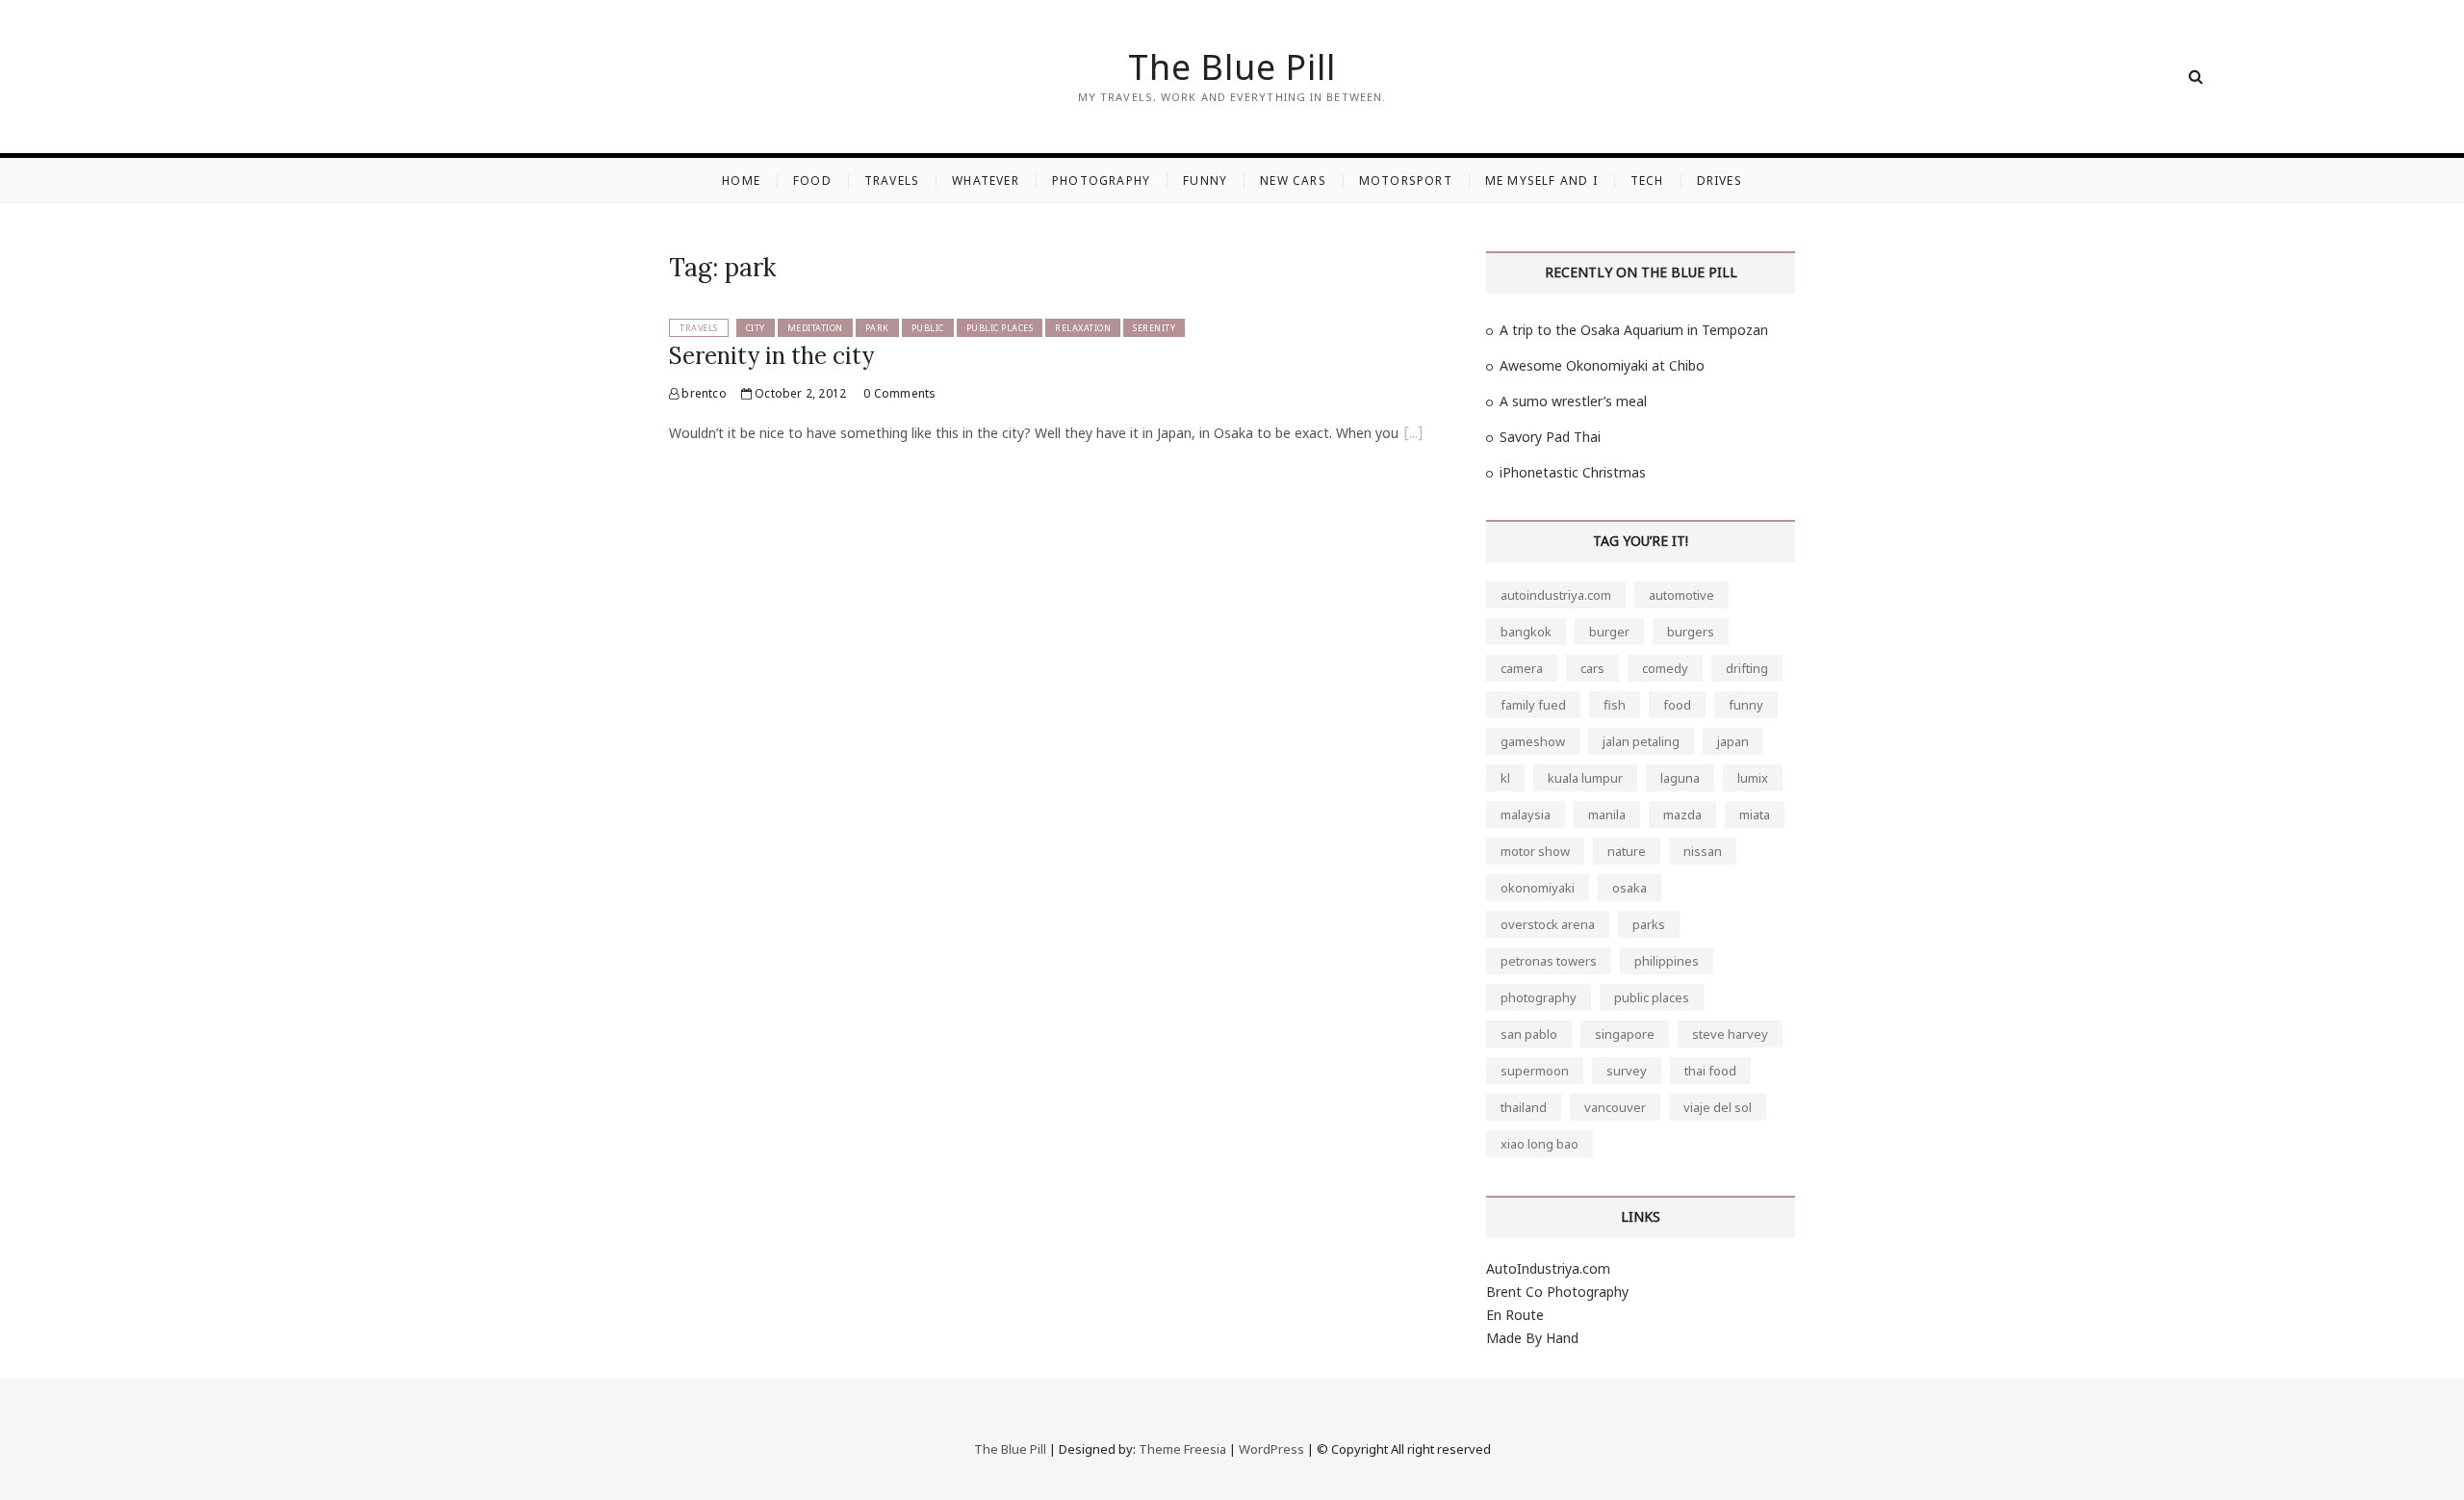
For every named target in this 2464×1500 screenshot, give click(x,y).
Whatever (986, 181)
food (1677, 705)
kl (1505, 778)
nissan (1703, 851)
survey (1627, 1071)
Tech (1647, 181)
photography (1539, 997)
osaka (1630, 888)
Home (741, 181)
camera (1522, 668)
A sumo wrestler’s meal (1573, 401)
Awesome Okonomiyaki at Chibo (1602, 365)
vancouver (1615, 1107)
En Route (1515, 1315)
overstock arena (1548, 924)
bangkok (1526, 632)
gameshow (1533, 741)
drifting (1747, 668)
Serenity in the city (771, 356)
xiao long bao (1540, 1144)
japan (1733, 741)
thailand (1524, 1107)
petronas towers (1549, 961)
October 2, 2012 (799, 393)
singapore (1625, 1034)
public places (1000, 328)
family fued (1533, 705)
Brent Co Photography (1557, 1292)
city (756, 328)
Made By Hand (1532, 1338)
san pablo (1529, 1034)
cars (1592, 668)
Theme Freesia (1182, 1449)
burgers (1691, 632)
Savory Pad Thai (1550, 437)
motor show (1535, 851)
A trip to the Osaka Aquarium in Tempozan (1634, 330)
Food (812, 181)
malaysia (1526, 815)
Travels (892, 181)
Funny (1205, 181)
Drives (1720, 181)
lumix (1753, 778)
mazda (1682, 815)
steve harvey (1730, 1034)
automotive (1681, 595)
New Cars (1293, 181)
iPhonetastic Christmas (1573, 472)
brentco (703, 393)
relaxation (1083, 328)
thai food (1710, 1071)
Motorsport (1406, 181)
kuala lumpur (1585, 778)
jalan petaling (1641, 741)
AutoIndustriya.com (1548, 1268)
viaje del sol (1718, 1107)
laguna (1680, 778)
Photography (1101, 181)
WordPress (1271, 1449)
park (877, 328)
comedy (1665, 668)
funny (1746, 705)
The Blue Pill (1232, 67)
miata (1755, 815)
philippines (1667, 961)
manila (1607, 815)
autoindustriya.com (1556, 595)
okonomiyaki (1538, 888)
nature (1627, 851)
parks (1649, 924)
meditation (815, 328)
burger (1609, 632)
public (928, 328)
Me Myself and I (1541, 181)
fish (1615, 705)
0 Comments (899, 393)
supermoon (1535, 1071)
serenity (1154, 328)
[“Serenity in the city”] (1413, 435)
